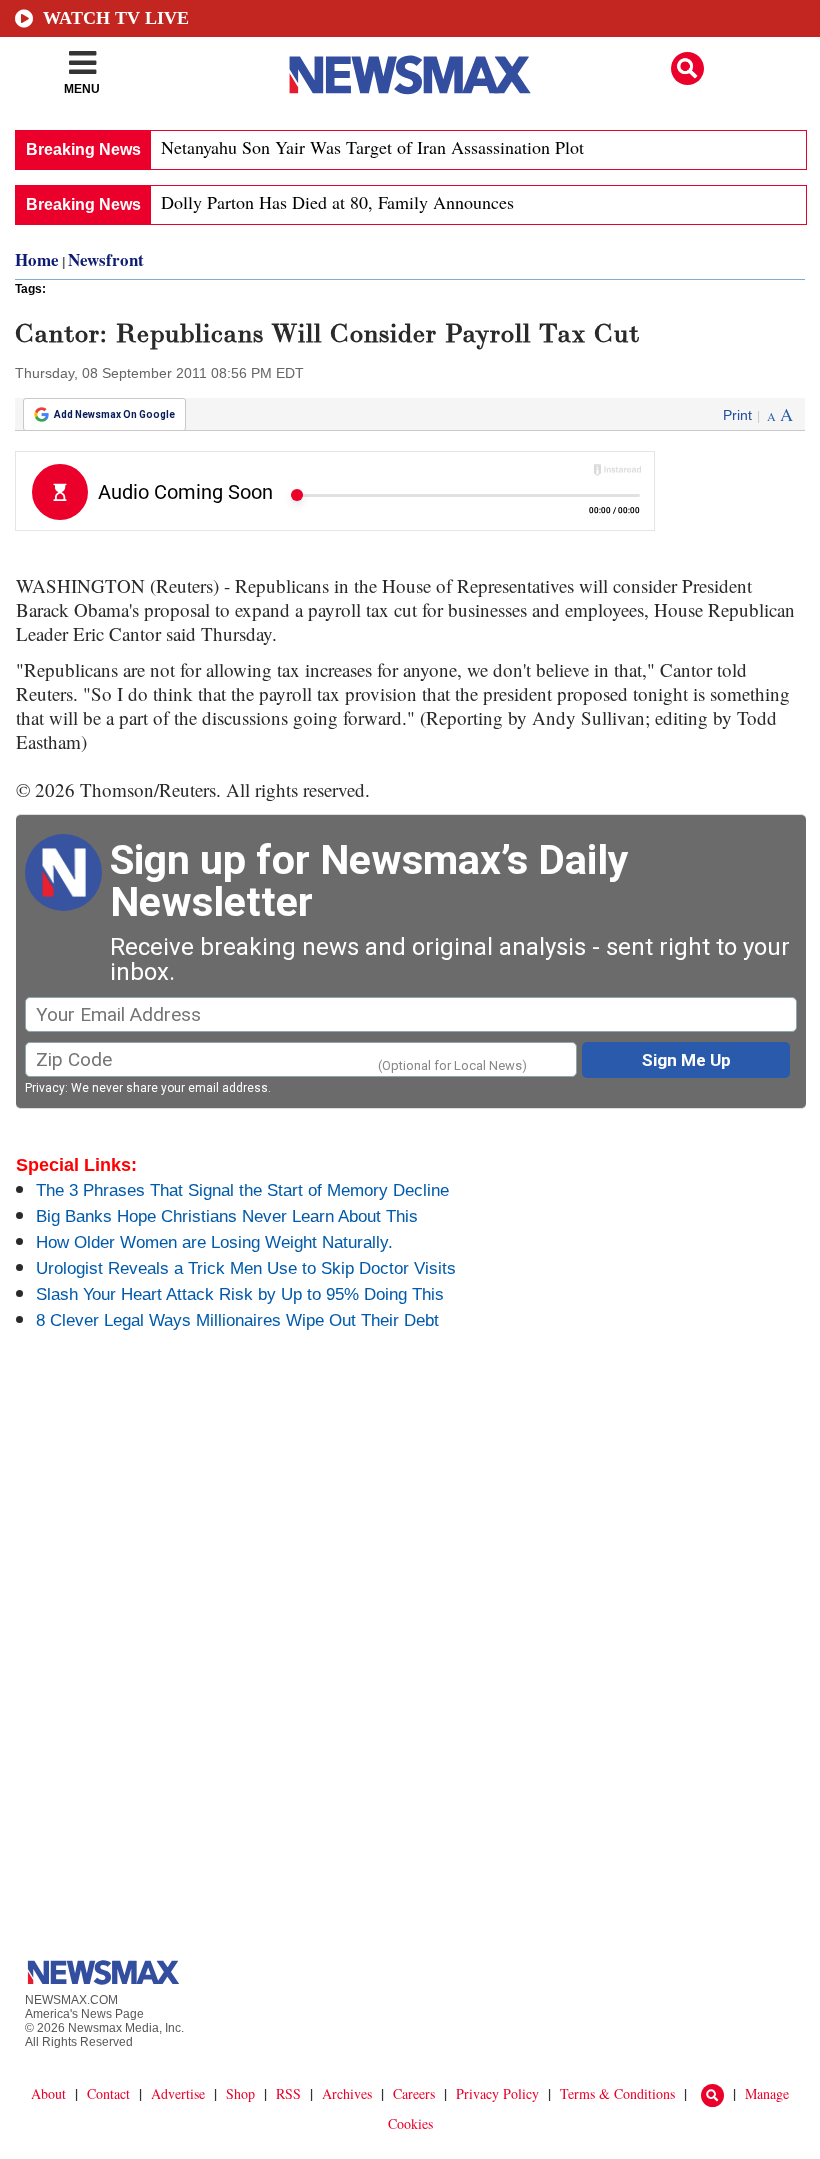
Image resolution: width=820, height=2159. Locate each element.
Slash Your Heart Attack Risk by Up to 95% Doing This (240, 1294)
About (48, 2093)
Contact (108, 2093)
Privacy (45, 1088)
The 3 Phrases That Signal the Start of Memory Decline (242, 1190)
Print (737, 415)
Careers (414, 2093)
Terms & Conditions (617, 2093)
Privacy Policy (497, 2093)
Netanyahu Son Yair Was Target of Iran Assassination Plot (372, 147)
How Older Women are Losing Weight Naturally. (214, 1242)
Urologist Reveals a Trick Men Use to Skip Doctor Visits (246, 1268)
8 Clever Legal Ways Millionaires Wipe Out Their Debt (237, 1320)
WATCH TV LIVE (116, 18)
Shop (240, 2093)
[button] (687, 68)
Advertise (178, 2093)
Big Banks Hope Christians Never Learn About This (227, 1216)
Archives (347, 2093)
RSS (288, 2093)
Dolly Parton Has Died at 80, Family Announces (337, 202)
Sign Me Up (686, 1060)
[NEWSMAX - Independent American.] (410, 75)
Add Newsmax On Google (114, 414)
